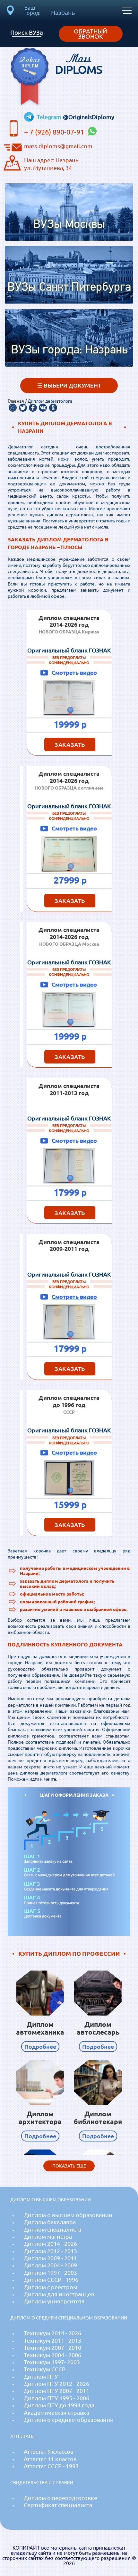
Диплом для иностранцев (59, 2294)
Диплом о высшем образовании (68, 2215)
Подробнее (40, 2047)
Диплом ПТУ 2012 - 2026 (56, 2384)
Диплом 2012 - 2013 (50, 2251)
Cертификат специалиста (58, 2505)
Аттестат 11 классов (50, 2459)
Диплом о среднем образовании (69, 2420)
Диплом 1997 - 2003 (50, 2273)
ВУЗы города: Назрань (69, 350)
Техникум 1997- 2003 (52, 2362)
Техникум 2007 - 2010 (52, 2348)
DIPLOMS (79, 64)
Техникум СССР (45, 2369)
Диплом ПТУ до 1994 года (59, 2405)
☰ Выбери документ (69, 385)
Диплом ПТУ (41, 2377)
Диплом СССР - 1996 (51, 2280)
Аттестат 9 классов (49, 2452)
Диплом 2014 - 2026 (50, 2244)
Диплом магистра (48, 2237)
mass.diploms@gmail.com (58, 146)
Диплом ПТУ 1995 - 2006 (56, 2398)
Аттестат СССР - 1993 (51, 2466)
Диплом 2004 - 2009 (50, 2265)
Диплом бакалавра (50, 2222)
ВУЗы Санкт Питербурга (69, 288)
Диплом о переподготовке (60, 2498)
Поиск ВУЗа (27, 33)
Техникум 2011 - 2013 (52, 2341)
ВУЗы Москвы (69, 225)
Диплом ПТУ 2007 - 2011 (56, 2391)
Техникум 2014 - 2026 (52, 2333)
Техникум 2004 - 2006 (52, 2355)
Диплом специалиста (52, 2229)
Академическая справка (56, 2413)
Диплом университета (54, 2301)
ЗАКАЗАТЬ (70, 745)
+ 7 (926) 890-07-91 (55, 132)
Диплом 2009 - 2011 (50, 2258)
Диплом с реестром (51, 2287)
